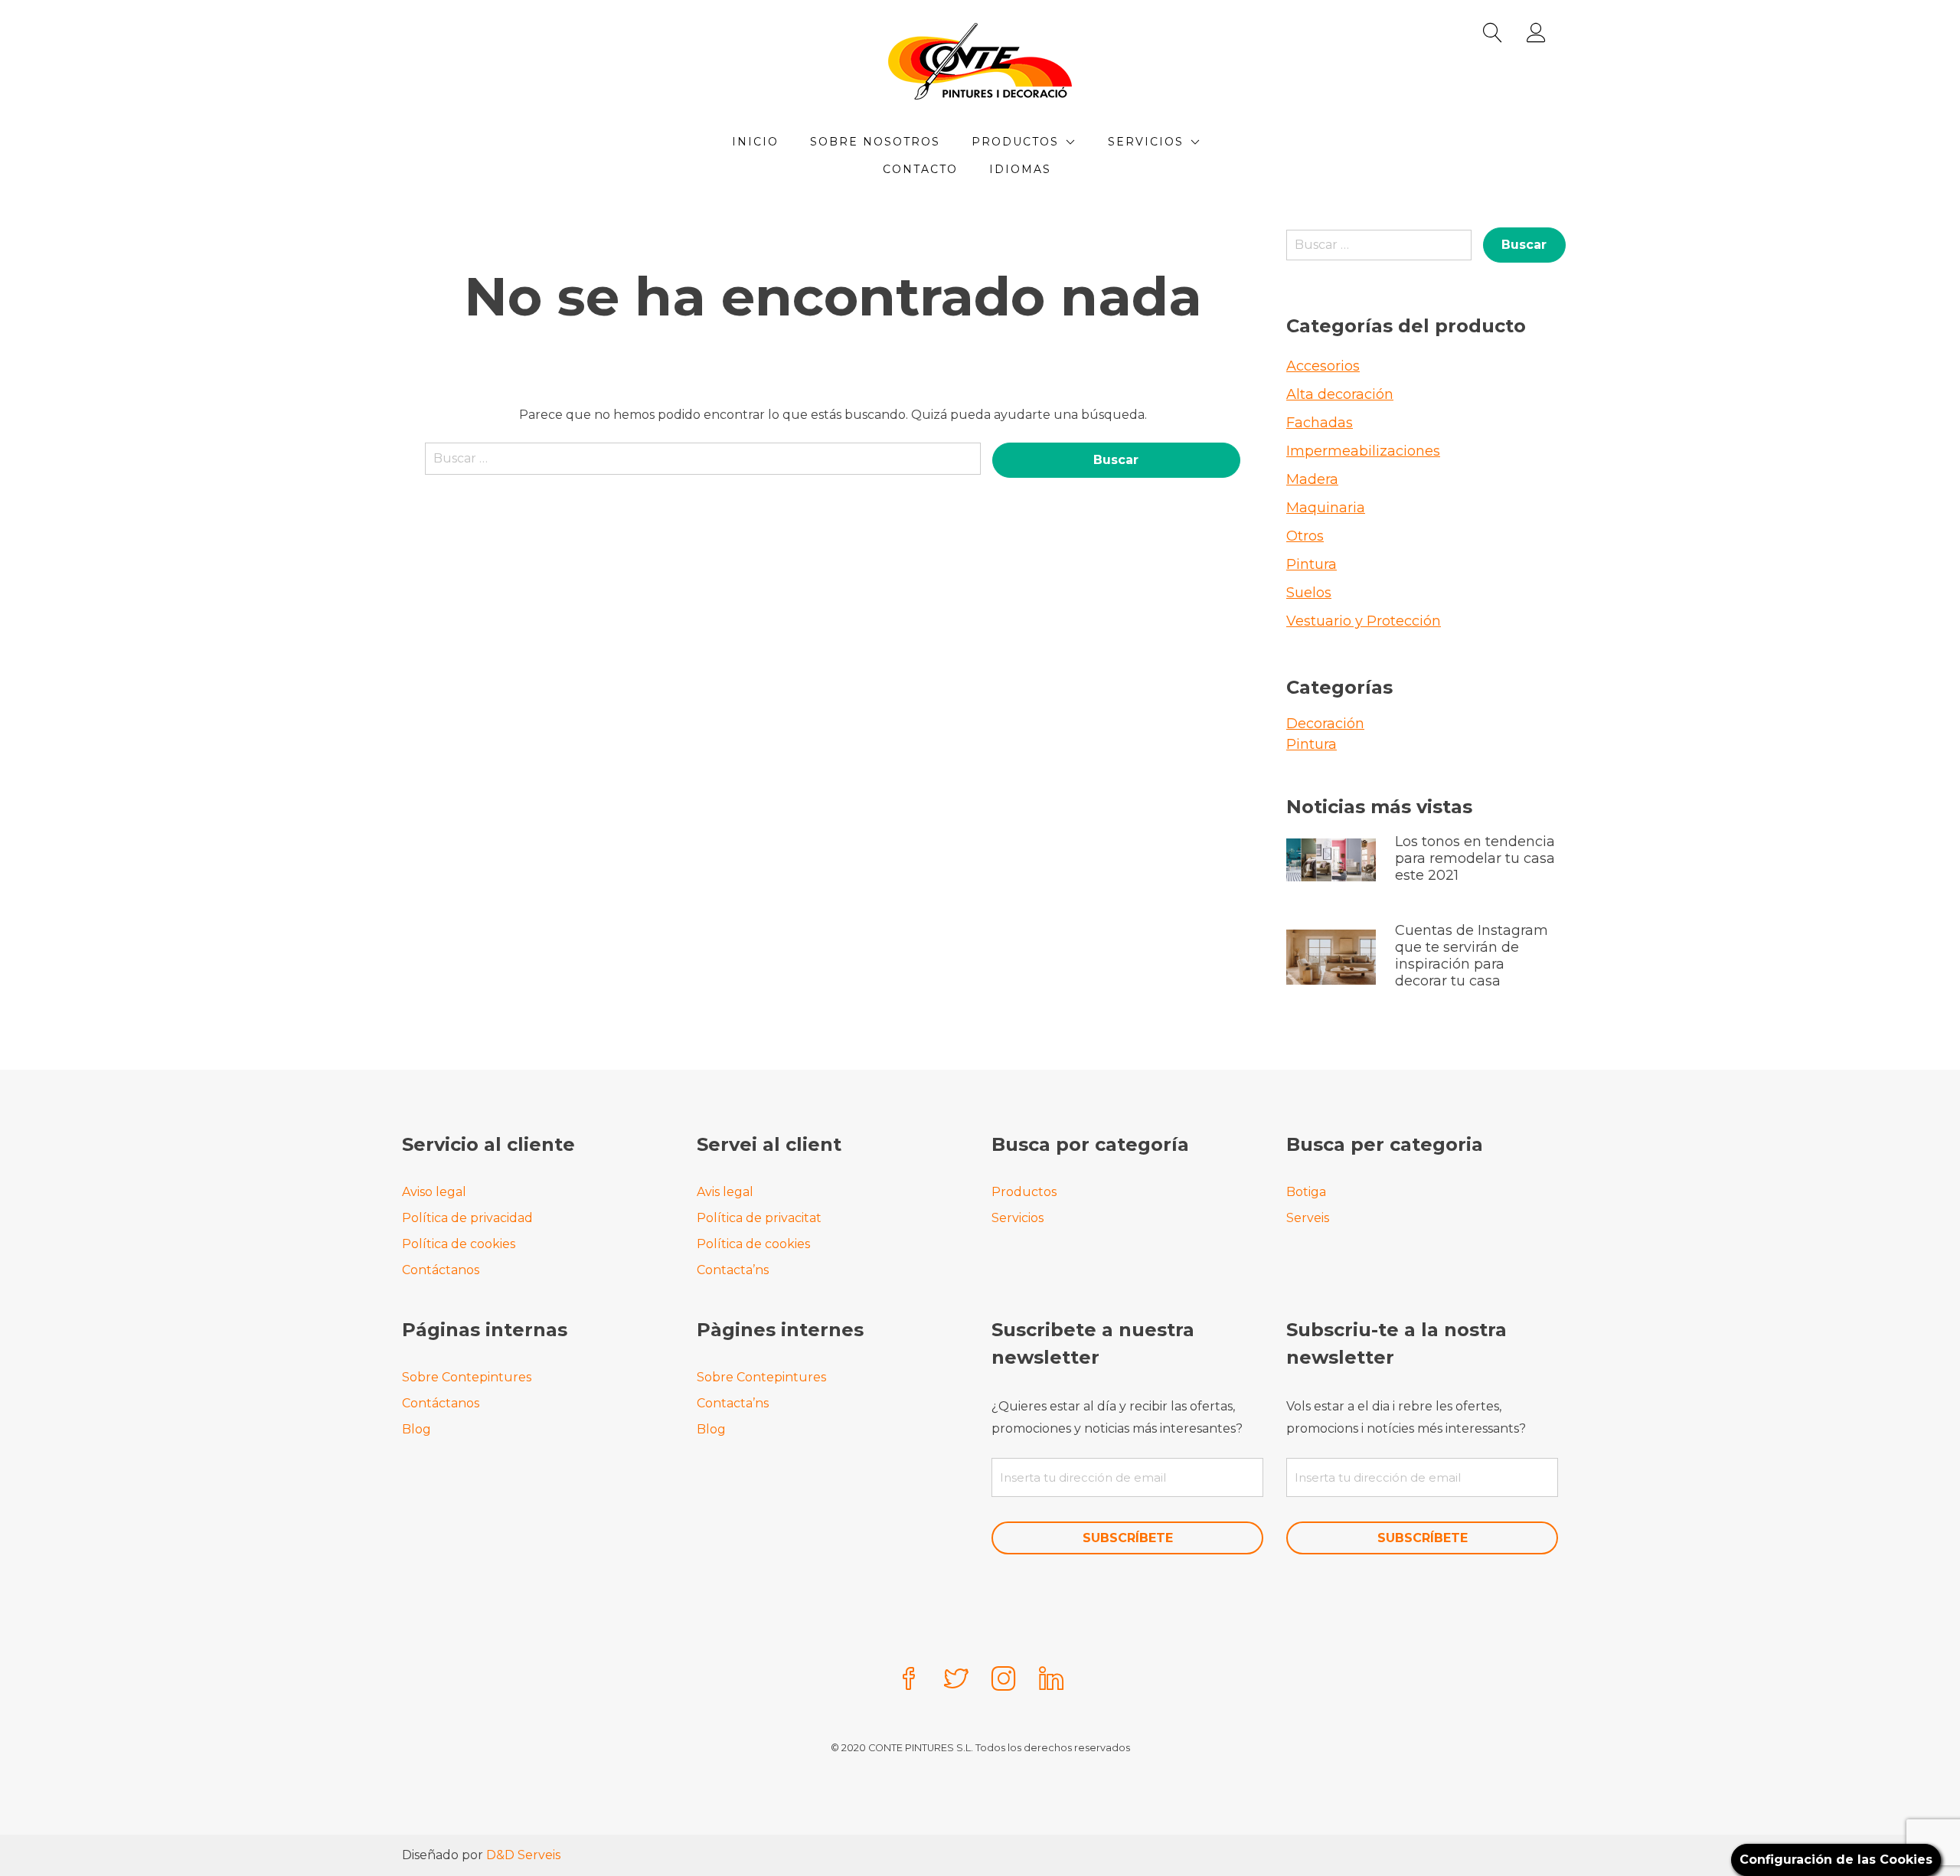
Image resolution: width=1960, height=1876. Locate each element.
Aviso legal (434, 1192)
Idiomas (1020, 169)
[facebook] (909, 1680)
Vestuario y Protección (1364, 621)
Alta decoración (1340, 394)
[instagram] (1004, 1680)
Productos (1015, 142)
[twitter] (956, 1680)
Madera (1312, 479)
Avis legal (725, 1192)
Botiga (1306, 1192)
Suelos (1309, 593)
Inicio (755, 142)
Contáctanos (441, 1270)
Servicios (1146, 142)
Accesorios (1323, 366)
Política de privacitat (759, 1218)
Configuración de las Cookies (1836, 1860)
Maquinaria (1326, 508)
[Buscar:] (703, 466)
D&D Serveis (523, 1855)
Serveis (1308, 1218)
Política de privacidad (467, 1218)
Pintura (1312, 564)
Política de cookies (459, 1244)
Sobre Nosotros (875, 142)
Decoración (1325, 724)
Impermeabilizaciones (1363, 451)
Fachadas (1320, 423)
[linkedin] (1051, 1680)
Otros (1305, 536)
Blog (416, 1429)
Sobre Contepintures (467, 1377)
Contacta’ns (733, 1270)
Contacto (920, 169)
